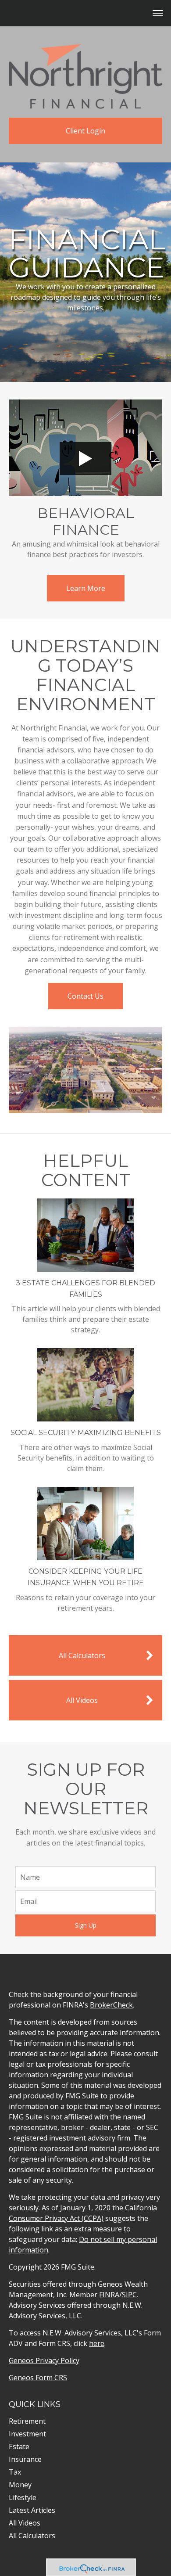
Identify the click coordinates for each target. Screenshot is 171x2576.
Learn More (86, 588)
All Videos (82, 1700)
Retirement (27, 2421)
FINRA (109, 2295)
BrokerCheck (111, 2005)
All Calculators (82, 1655)
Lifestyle (23, 2497)
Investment (27, 2434)
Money (20, 2485)
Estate (19, 2446)
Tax (15, 2472)
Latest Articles (32, 2510)
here (97, 2343)
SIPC (129, 2295)
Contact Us (85, 996)
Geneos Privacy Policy (44, 2360)
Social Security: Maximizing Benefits (86, 1433)
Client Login (85, 131)
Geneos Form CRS (38, 2378)
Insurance (25, 2459)
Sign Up (86, 1925)
